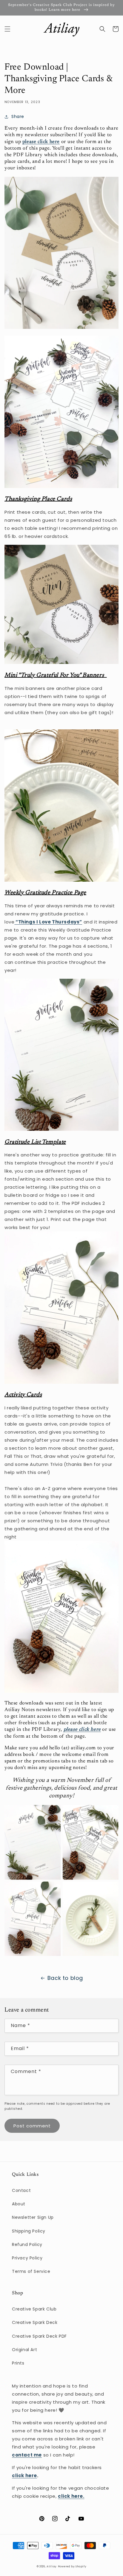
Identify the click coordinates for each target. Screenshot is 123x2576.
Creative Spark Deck (35, 2322)
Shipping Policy (29, 2231)
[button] (7, 29)
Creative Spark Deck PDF (39, 2336)
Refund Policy (27, 2244)
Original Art (24, 2350)
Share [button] (18, 116)
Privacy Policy (27, 2258)
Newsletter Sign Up (33, 2217)
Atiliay (52, 2566)
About (19, 2204)
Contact (21, 2190)
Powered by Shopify (72, 2566)
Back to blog (65, 1978)
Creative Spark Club (34, 2309)
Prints (18, 2363)
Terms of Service (31, 2271)
